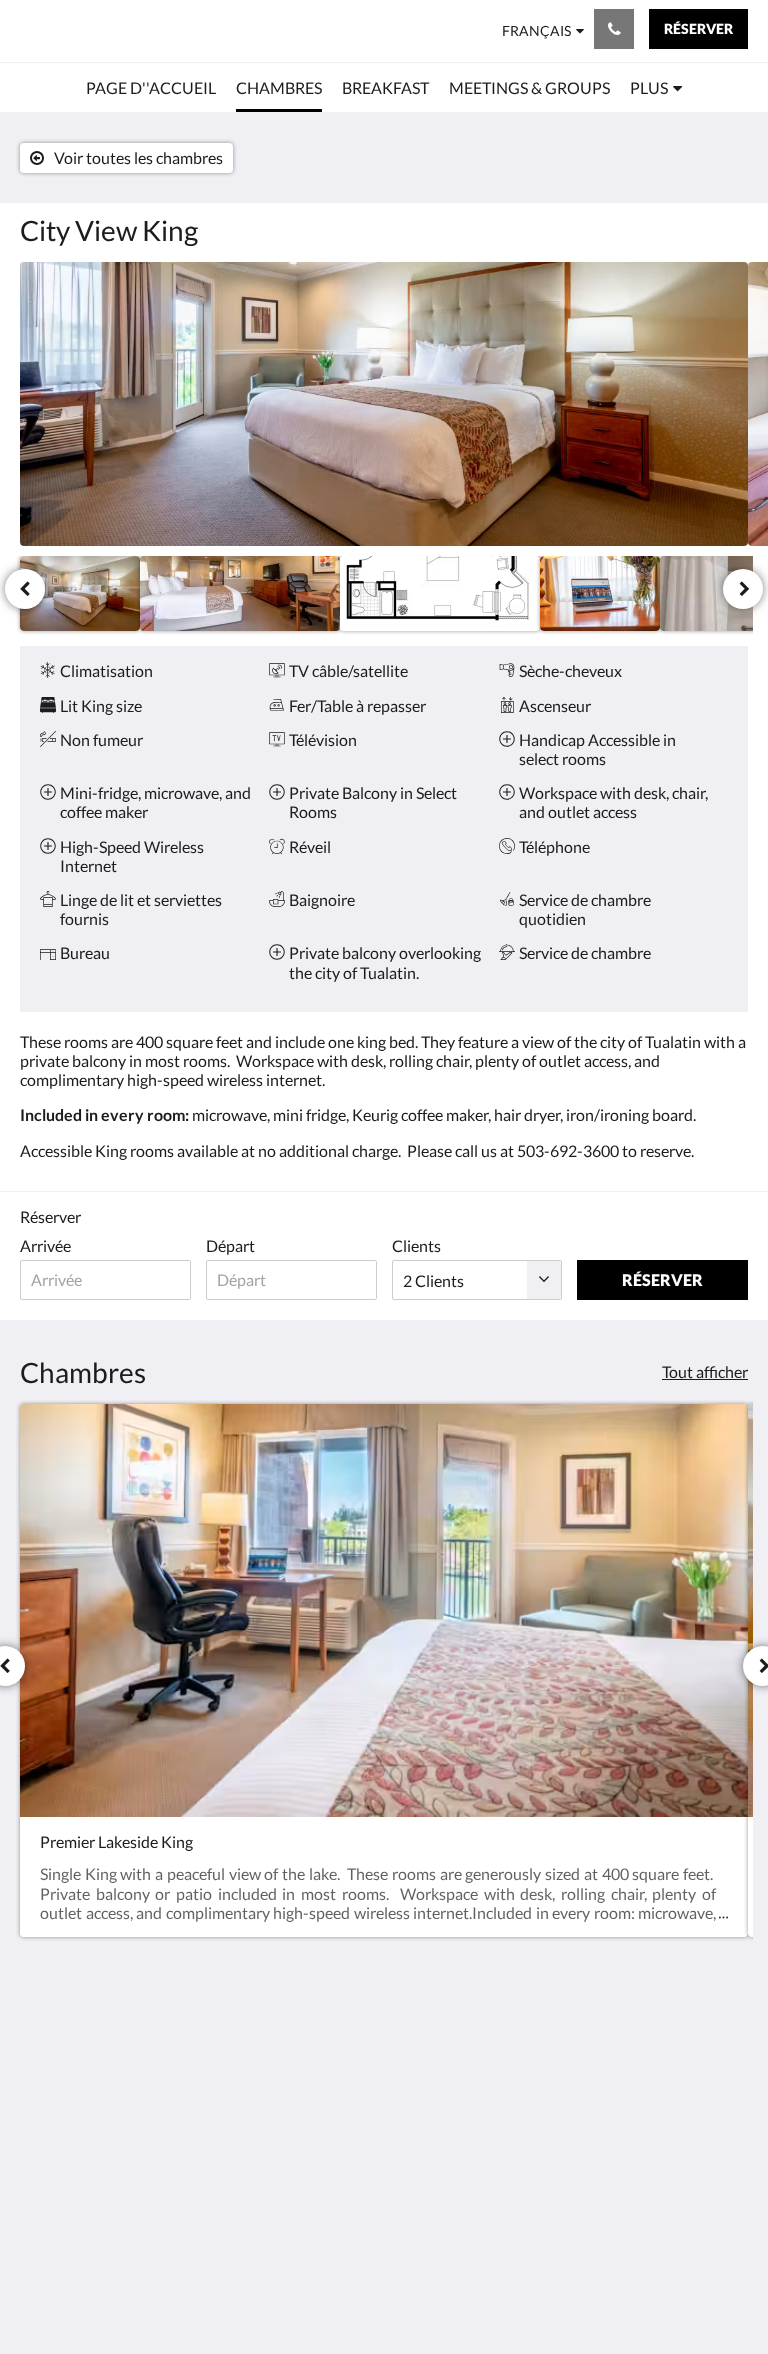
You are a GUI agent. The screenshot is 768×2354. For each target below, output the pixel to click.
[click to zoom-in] (384, 404)
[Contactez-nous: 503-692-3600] (614, 29)
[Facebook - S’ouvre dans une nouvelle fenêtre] (618, 2056)
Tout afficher (705, 1371)
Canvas (431, 2290)
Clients (416, 1245)
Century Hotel (83, 30)
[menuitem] (151, 88)
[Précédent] (25, 589)
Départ (230, 1245)
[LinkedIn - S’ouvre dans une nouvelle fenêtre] (728, 2056)
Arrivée (45, 1245)
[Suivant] (743, 589)
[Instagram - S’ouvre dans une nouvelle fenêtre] (673, 2056)
